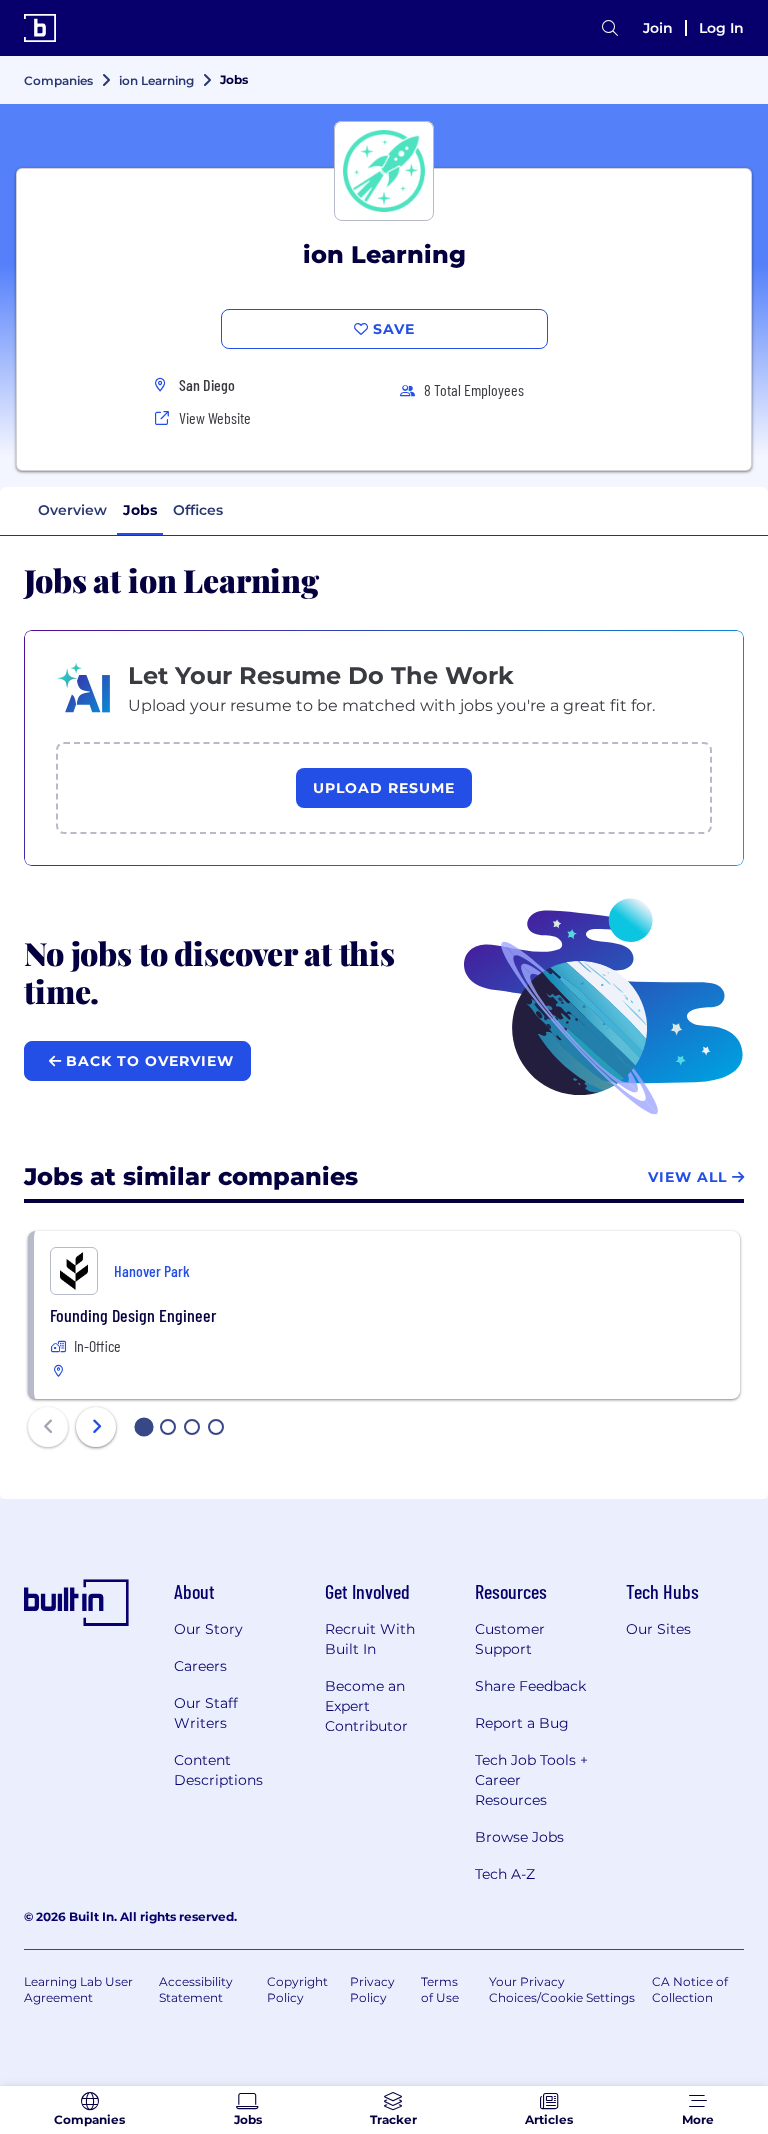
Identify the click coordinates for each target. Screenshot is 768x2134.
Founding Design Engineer (133, 1315)
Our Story (208, 1629)
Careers (200, 1666)
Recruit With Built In (370, 1639)
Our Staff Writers (206, 1713)
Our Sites (658, 1629)
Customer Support (510, 1639)
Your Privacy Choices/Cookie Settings (562, 1989)
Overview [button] (72, 510)
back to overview (147, 1061)
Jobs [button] (140, 510)
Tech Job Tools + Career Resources (531, 1780)
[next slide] (96, 1427)
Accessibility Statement (196, 1989)
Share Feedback (530, 1686)
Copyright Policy (297, 1989)
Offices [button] (198, 510)
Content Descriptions (218, 1770)
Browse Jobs (519, 1837)
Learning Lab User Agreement (78, 1989)
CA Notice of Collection (690, 1989)
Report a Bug (522, 1723)
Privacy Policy (372, 1989)
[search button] (610, 28)
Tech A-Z (505, 1874)
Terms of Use (440, 1989)
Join (658, 28)
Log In (721, 28)
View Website (215, 417)
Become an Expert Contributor (366, 1706)
